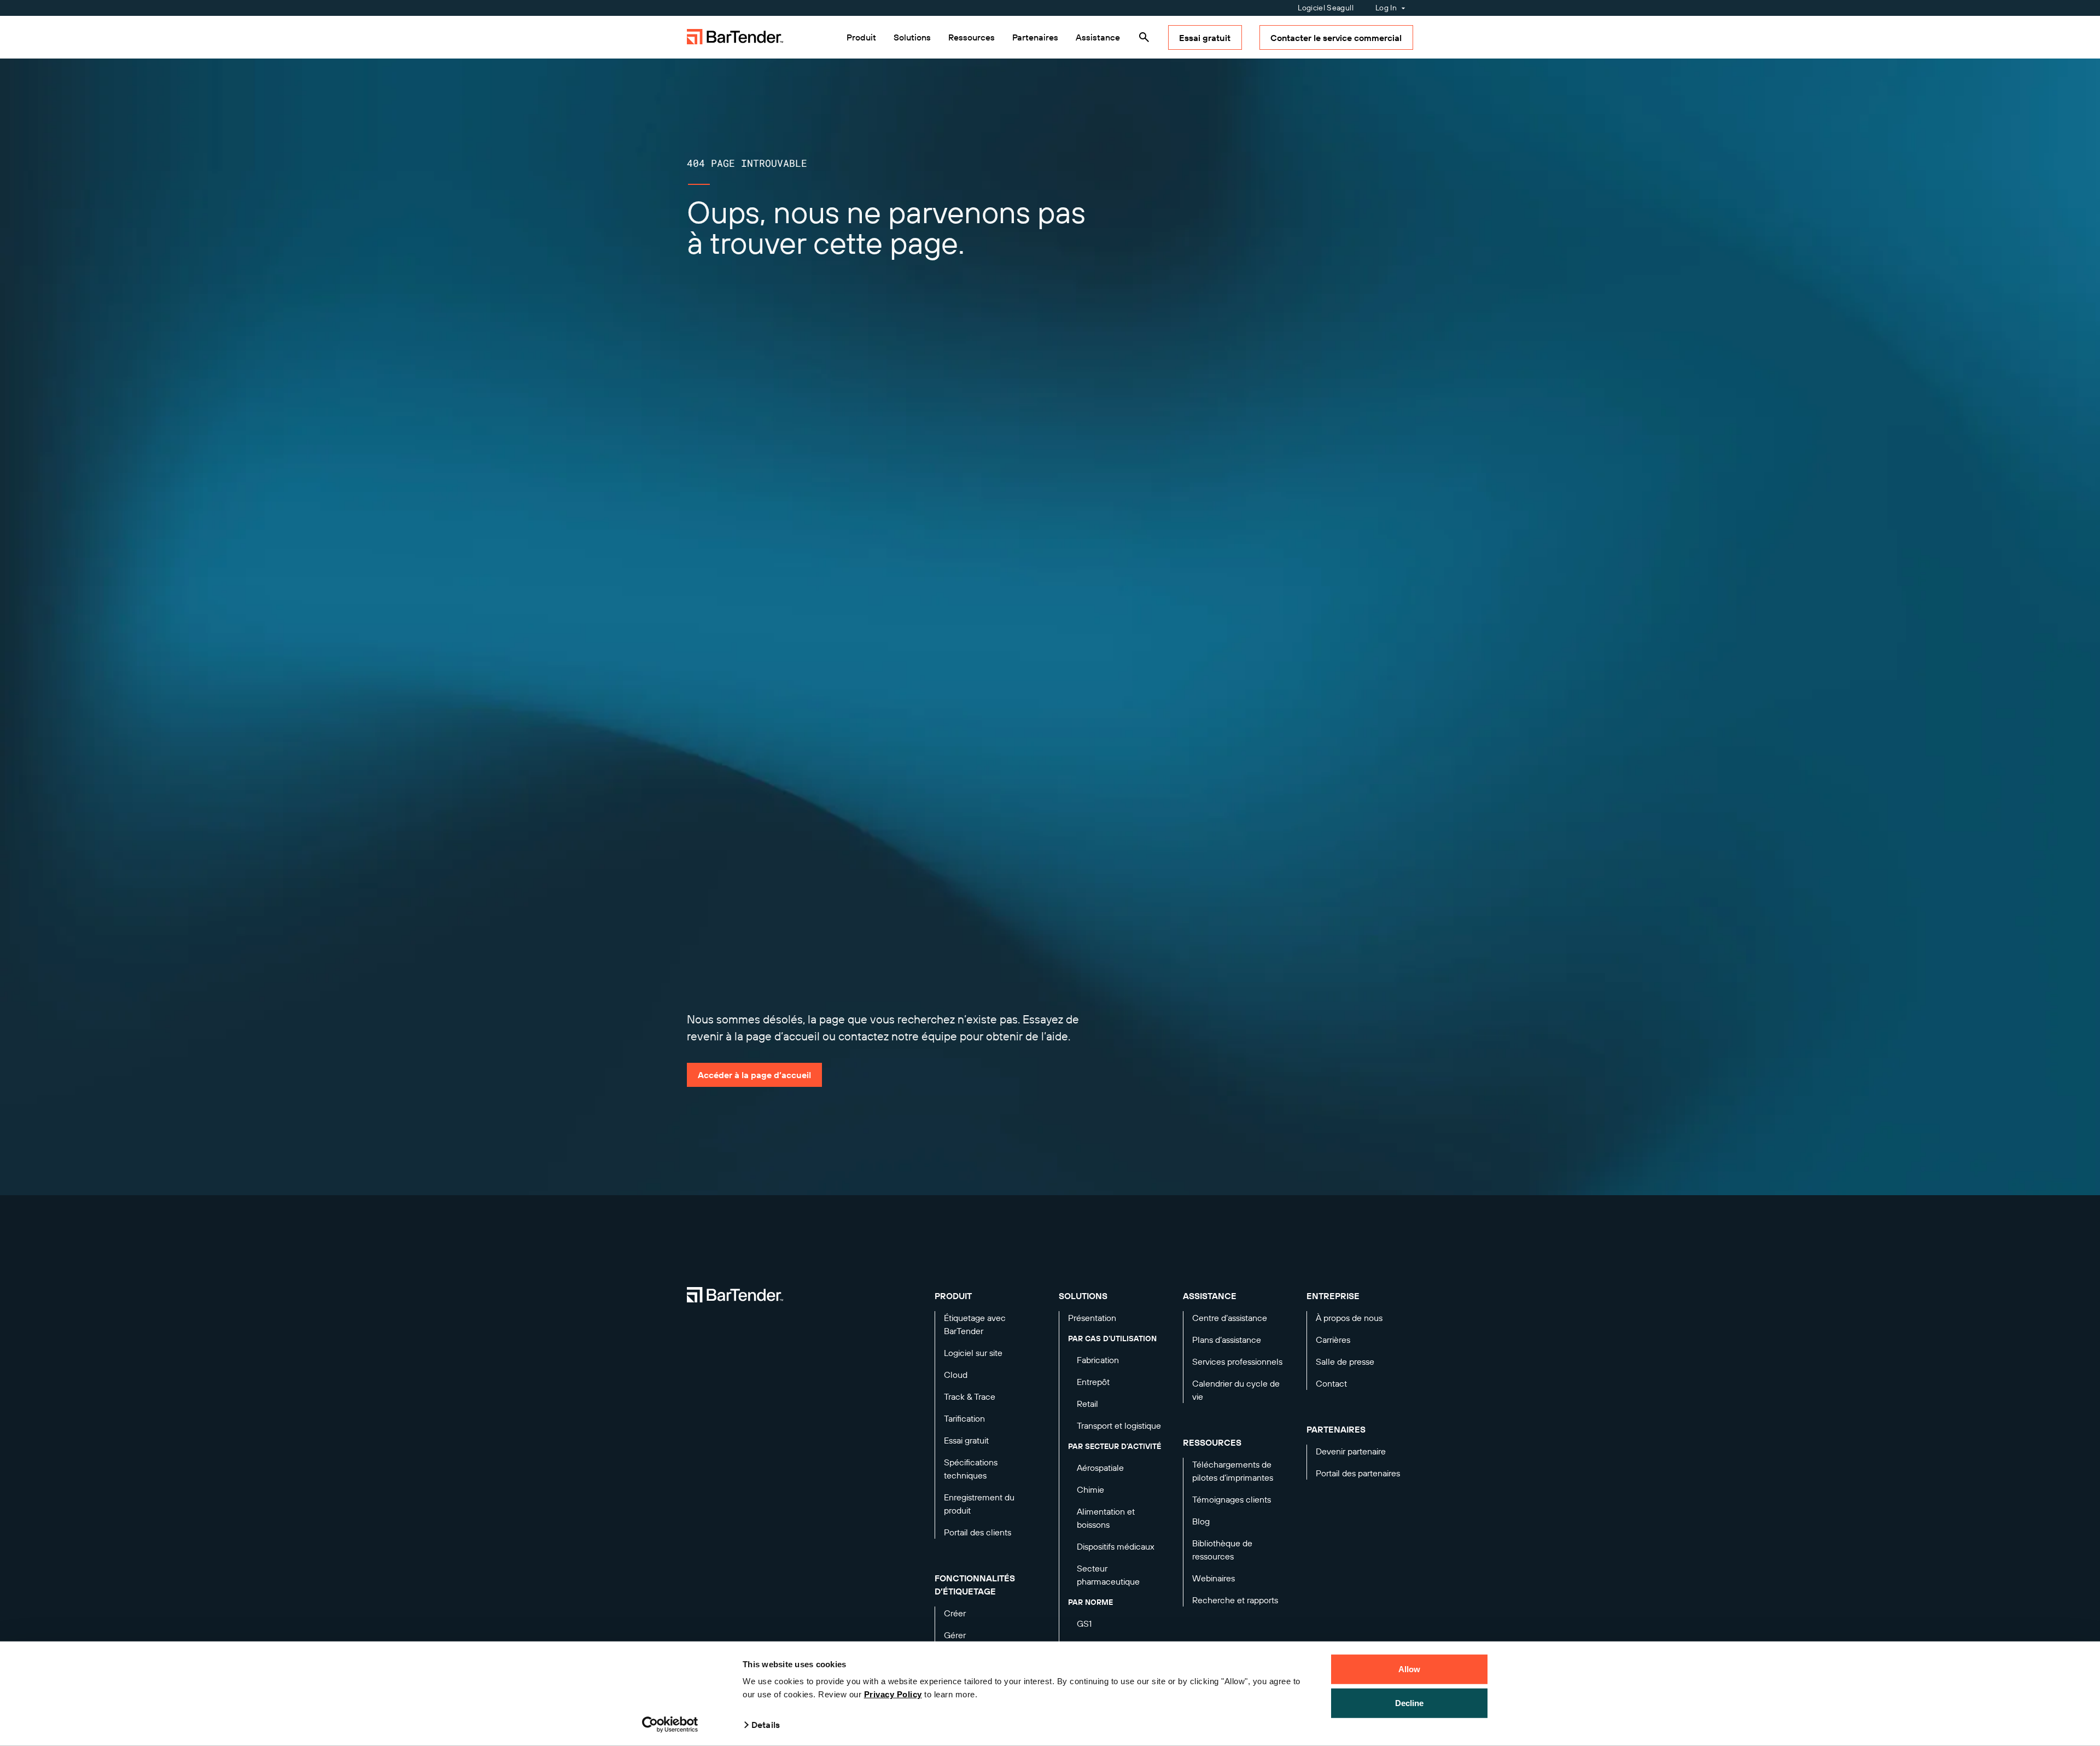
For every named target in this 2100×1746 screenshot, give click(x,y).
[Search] (1144, 37)
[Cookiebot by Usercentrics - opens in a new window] (670, 1725)
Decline (1410, 1703)
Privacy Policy (893, 1694)
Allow (1410, 1669)
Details (766, 1725)
